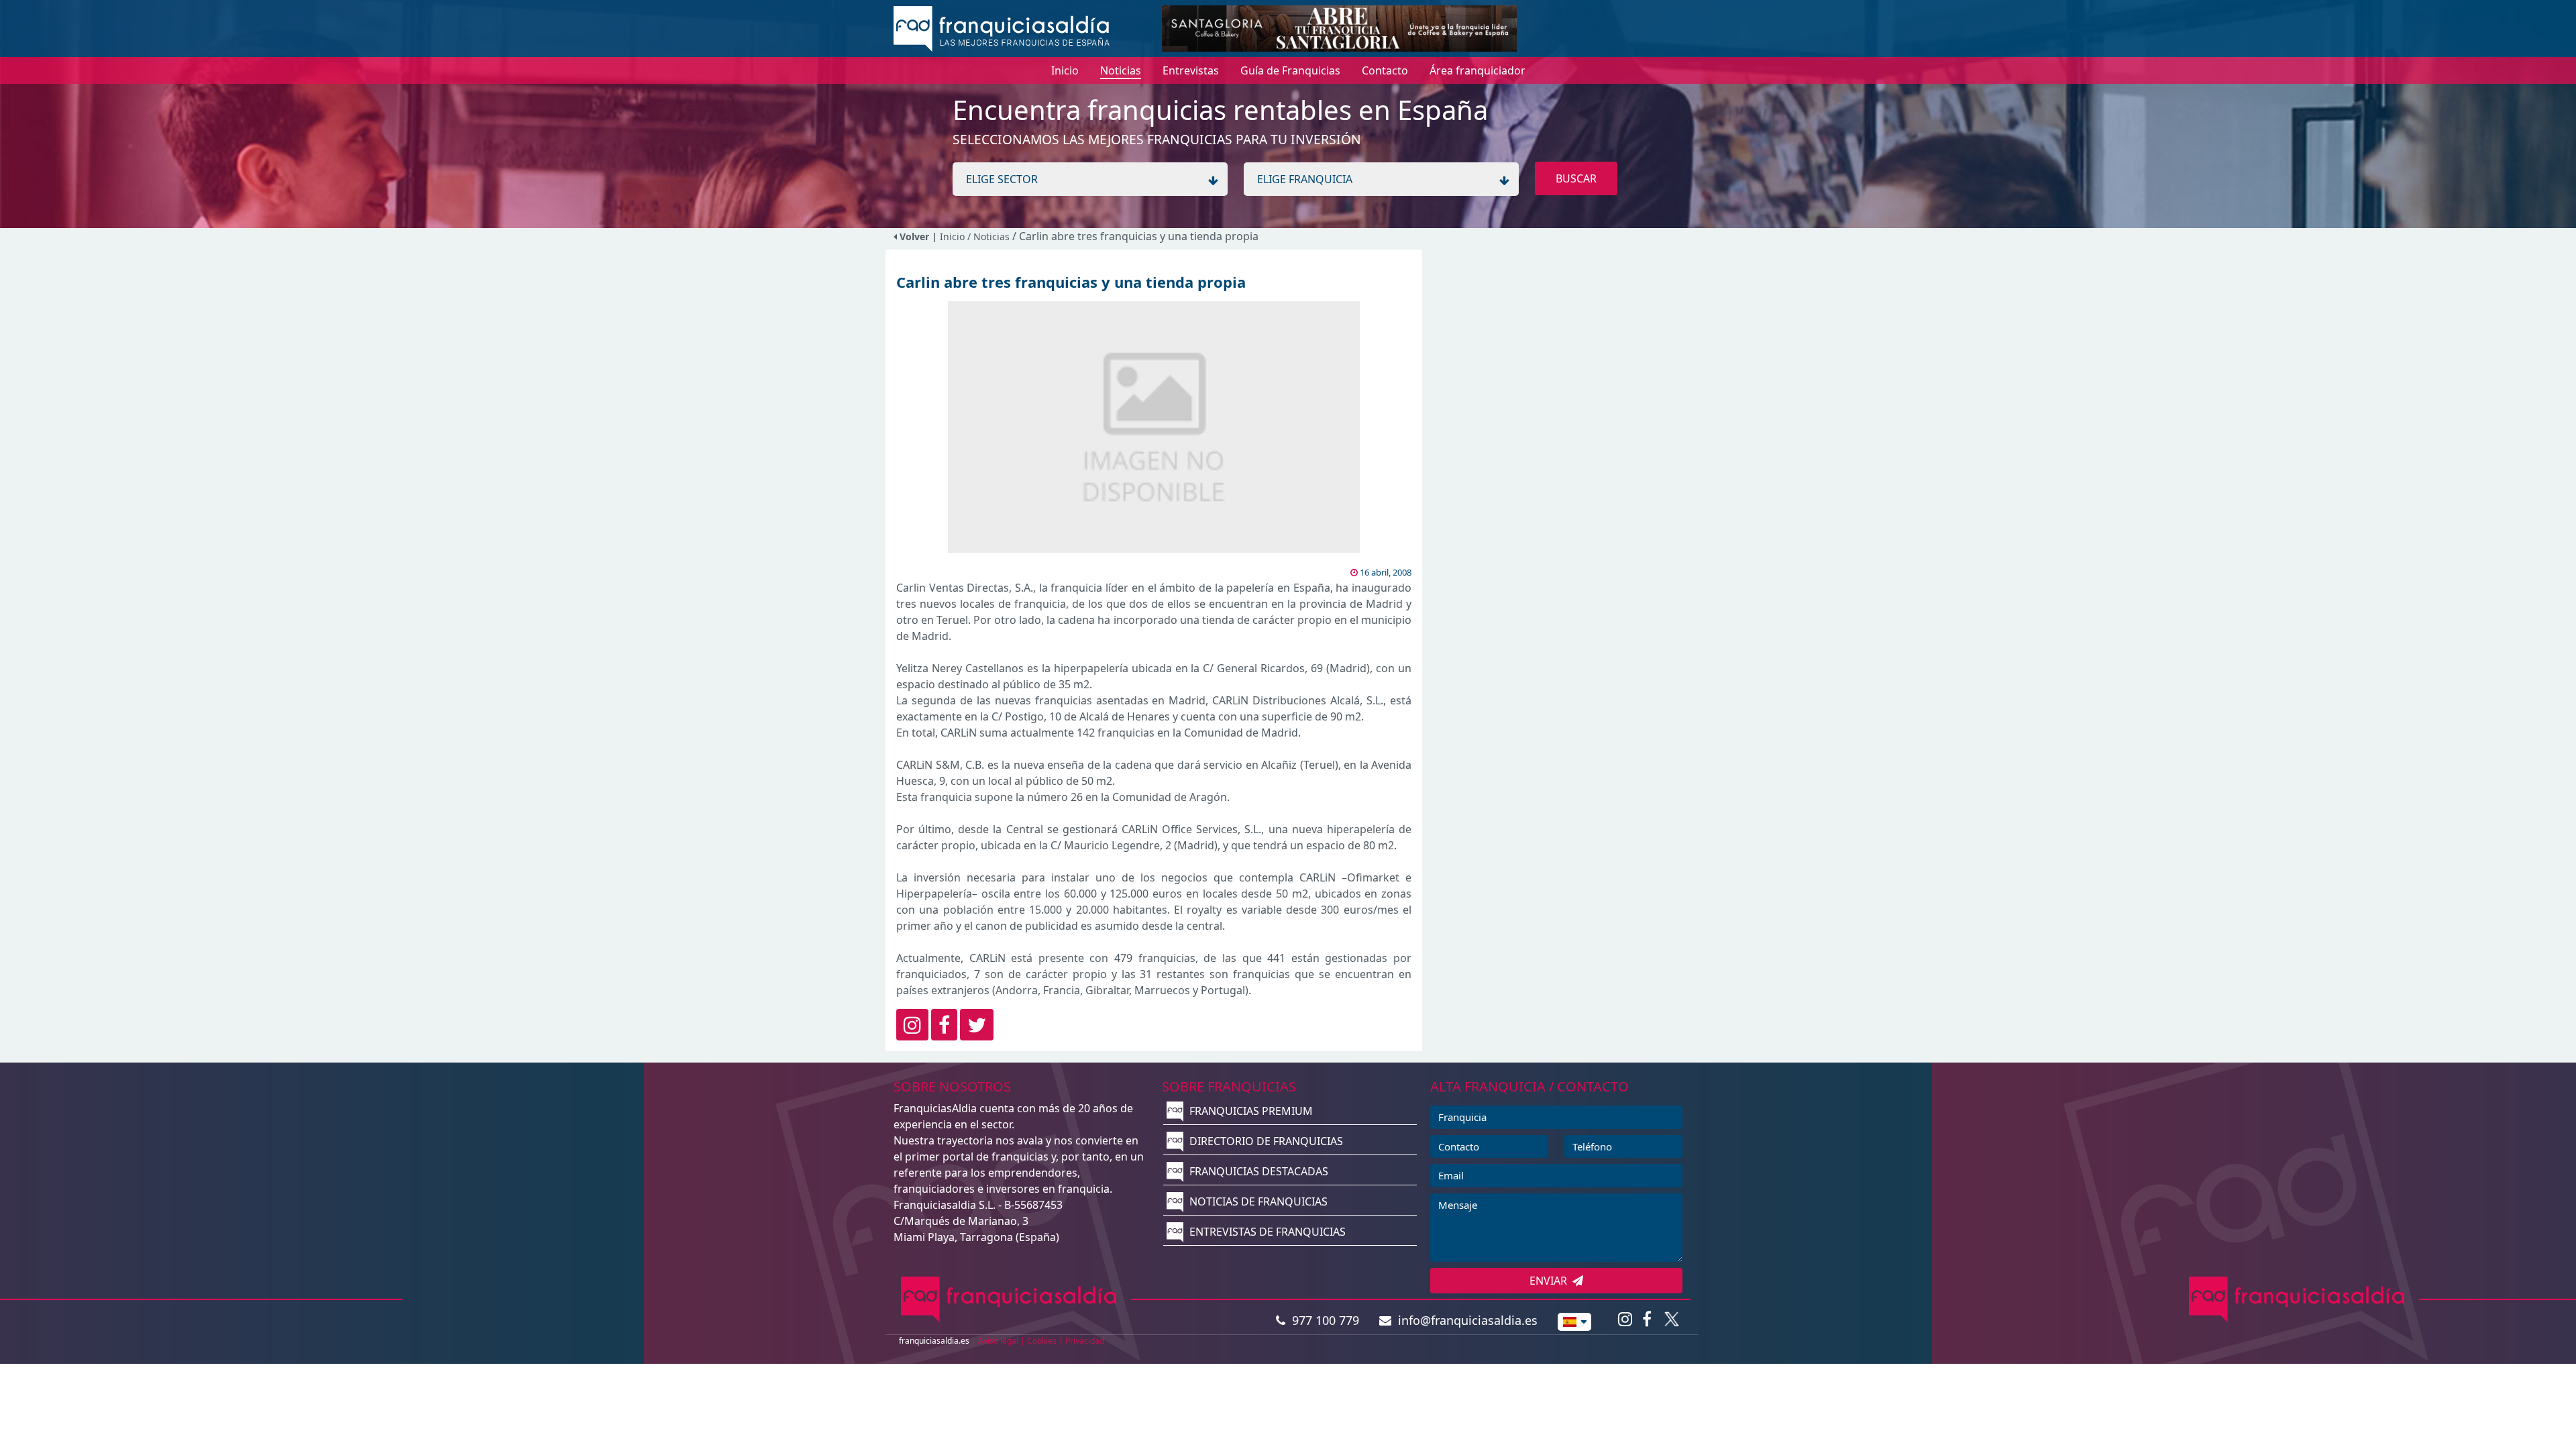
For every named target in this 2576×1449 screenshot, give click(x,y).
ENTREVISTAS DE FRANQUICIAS (1266, 1232)
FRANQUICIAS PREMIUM (1250, 1111)
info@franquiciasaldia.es (1464, 1320)
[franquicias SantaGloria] (1339, 28)
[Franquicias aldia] (1002, 28)
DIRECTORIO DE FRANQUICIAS (1265, 1141)
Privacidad (1085, 1341)
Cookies (1042, 1341)
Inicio (952, 236)
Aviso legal (998, 1341)
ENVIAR (1551, 1281)
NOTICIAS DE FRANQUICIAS (1257, 1201)
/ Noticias (990, 236)
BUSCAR (1576, 178)
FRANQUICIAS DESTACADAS (1257, 1171)
